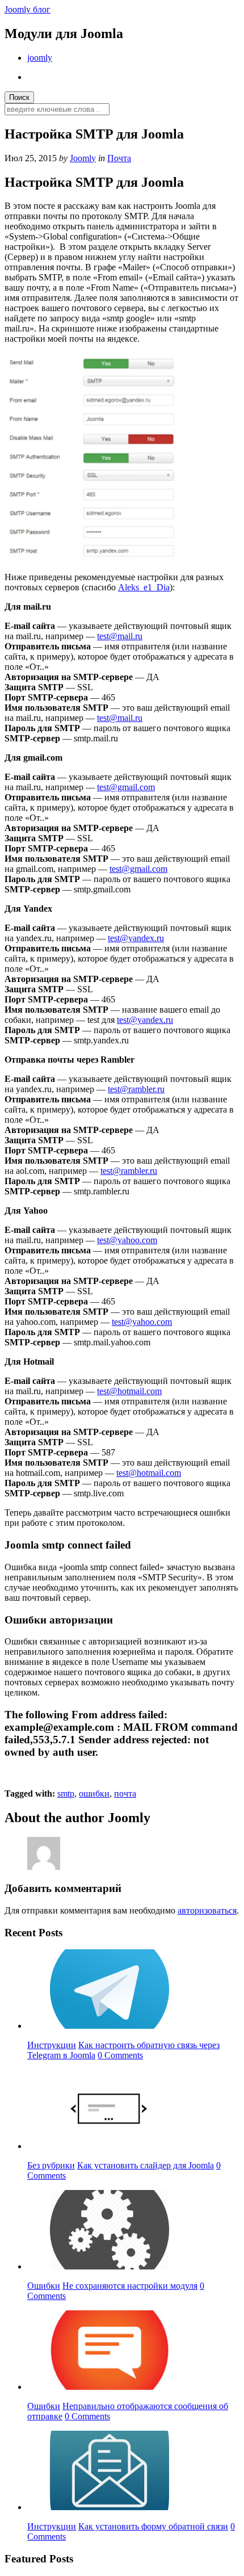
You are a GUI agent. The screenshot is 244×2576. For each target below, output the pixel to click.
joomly (40, 58)
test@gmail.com (126, 787)
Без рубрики (51, 2165)
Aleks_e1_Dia (144, 587)
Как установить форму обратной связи (153, 2526)
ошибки (94, 1793)
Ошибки (44, 2286)
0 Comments (120, 2055)
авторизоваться (207, 1910)
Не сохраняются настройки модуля (130, 2286)
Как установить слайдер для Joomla (146, 2165)
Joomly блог (28, 9)
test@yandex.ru (136, 938)
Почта (119, 158)
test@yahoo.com (127, 1240)
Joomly (83, 158)
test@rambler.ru (136, 1089)
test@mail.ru (120, 636)
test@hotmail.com (129, 1391)
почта (125, 1793)
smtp (66, 1793)
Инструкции (52, 2045)
